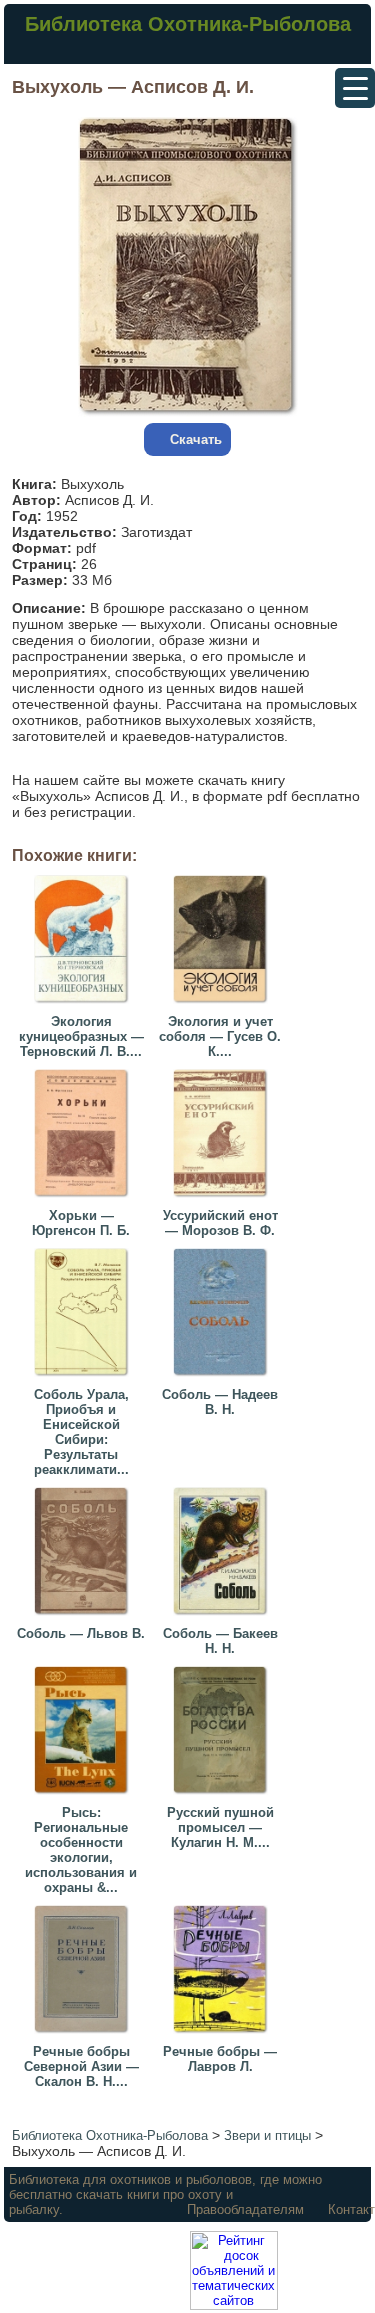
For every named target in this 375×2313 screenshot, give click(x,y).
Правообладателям (245, 2209)
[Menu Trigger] (355, 88)
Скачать (196, 439)
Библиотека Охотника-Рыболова (188, 24)
